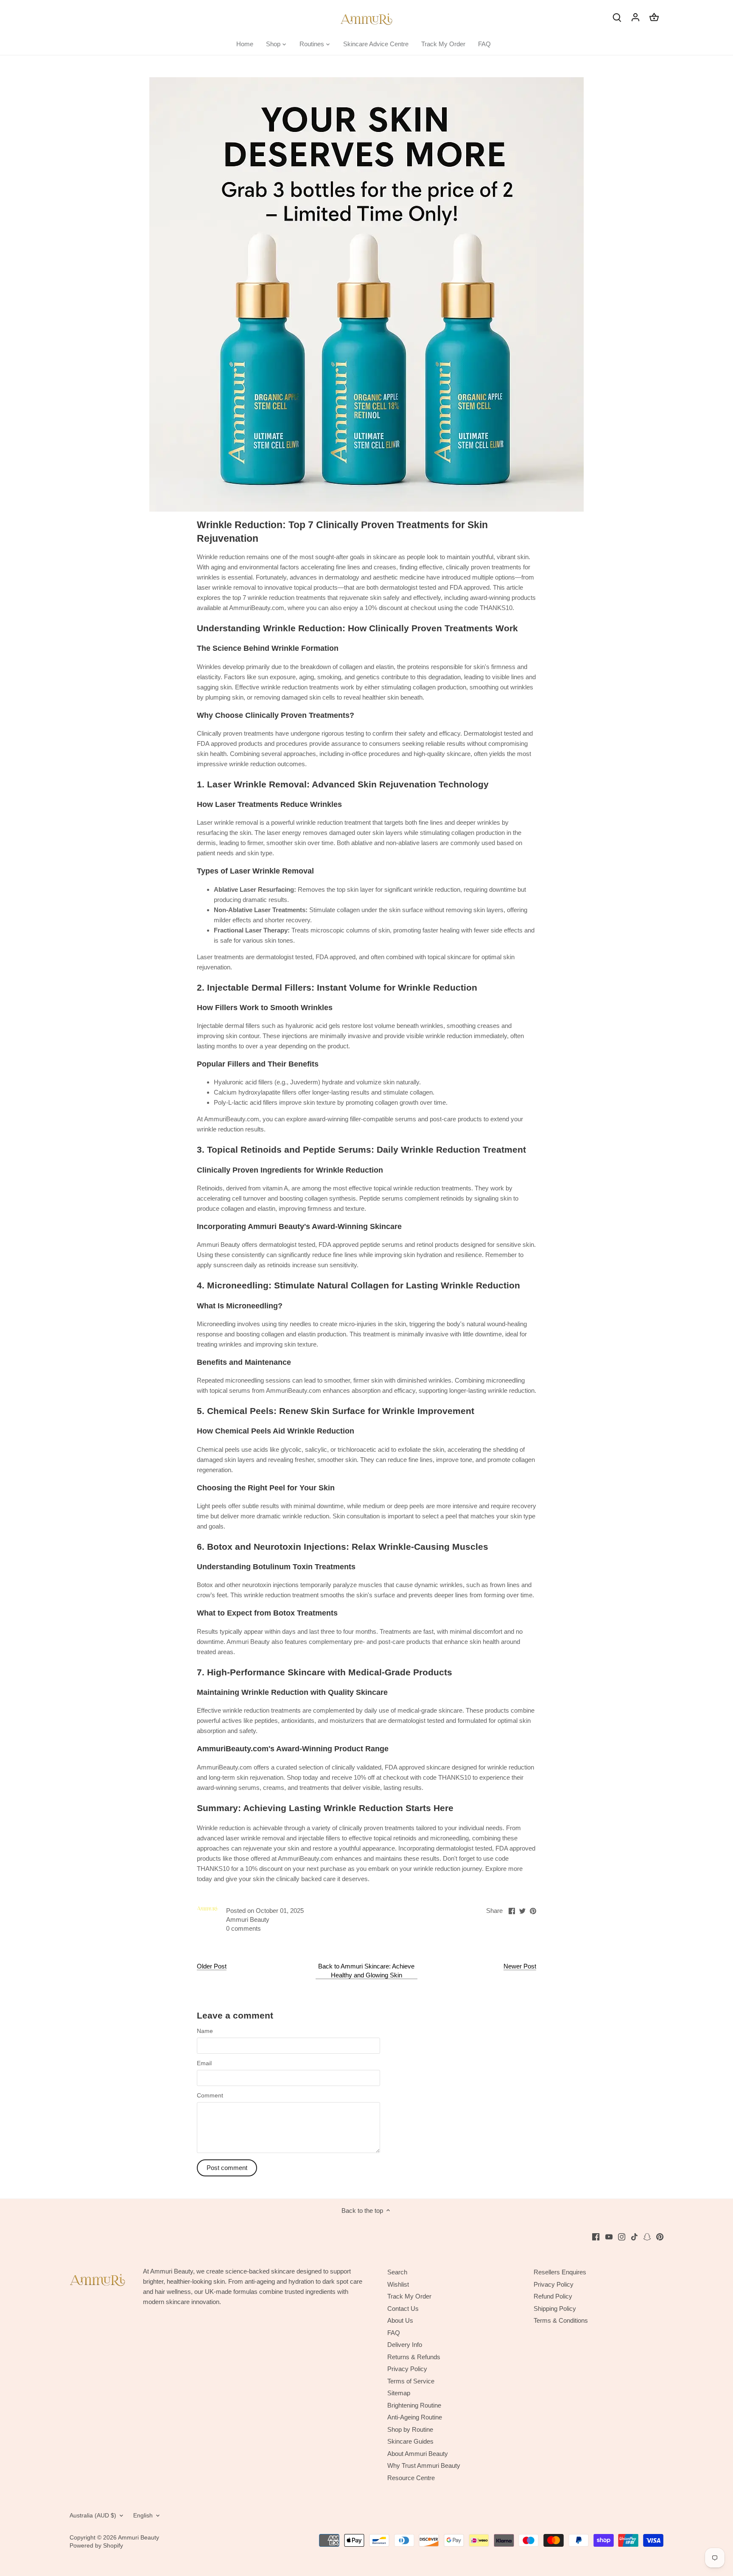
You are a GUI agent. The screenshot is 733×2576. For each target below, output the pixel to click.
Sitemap (399, 2393)
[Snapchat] (647, 2236)
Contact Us (403, 2309)
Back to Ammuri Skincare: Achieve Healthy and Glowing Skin (366, 1971)
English (143, 2516)
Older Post (212, 1966)
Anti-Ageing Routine (415, 2417)
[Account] (635, 17)
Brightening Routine (414, 2405)
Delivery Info (405, 2345)
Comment (210, 2096)
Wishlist (398, 2284)
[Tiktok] (634, 2236)
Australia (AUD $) (93, 2516)
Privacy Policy (407, 2369)
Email (204, 2063)
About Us (400, 2320)
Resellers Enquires (560, 2272)
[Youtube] (609, 2236)
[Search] (617, 17)
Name (205, 2031)
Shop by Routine (410, 2429)
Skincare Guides (410, 2441)
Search (397, 2272)
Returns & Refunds (414, 2357)
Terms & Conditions (561, 2320)
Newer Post (520, 1966)
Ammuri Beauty (138, 2538)
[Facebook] (596, 2236)
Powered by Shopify (96, 2546)
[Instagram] (622, 2236)
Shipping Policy (555, 2309)
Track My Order (409, 2296)
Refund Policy (553, 2296)
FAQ (394, 2333)
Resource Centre (411, 2478)
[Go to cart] (654, 17)
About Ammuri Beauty (418, 2454)
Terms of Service (411, 2381)
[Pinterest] (660, 2236)
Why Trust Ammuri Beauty (424, 2465)
